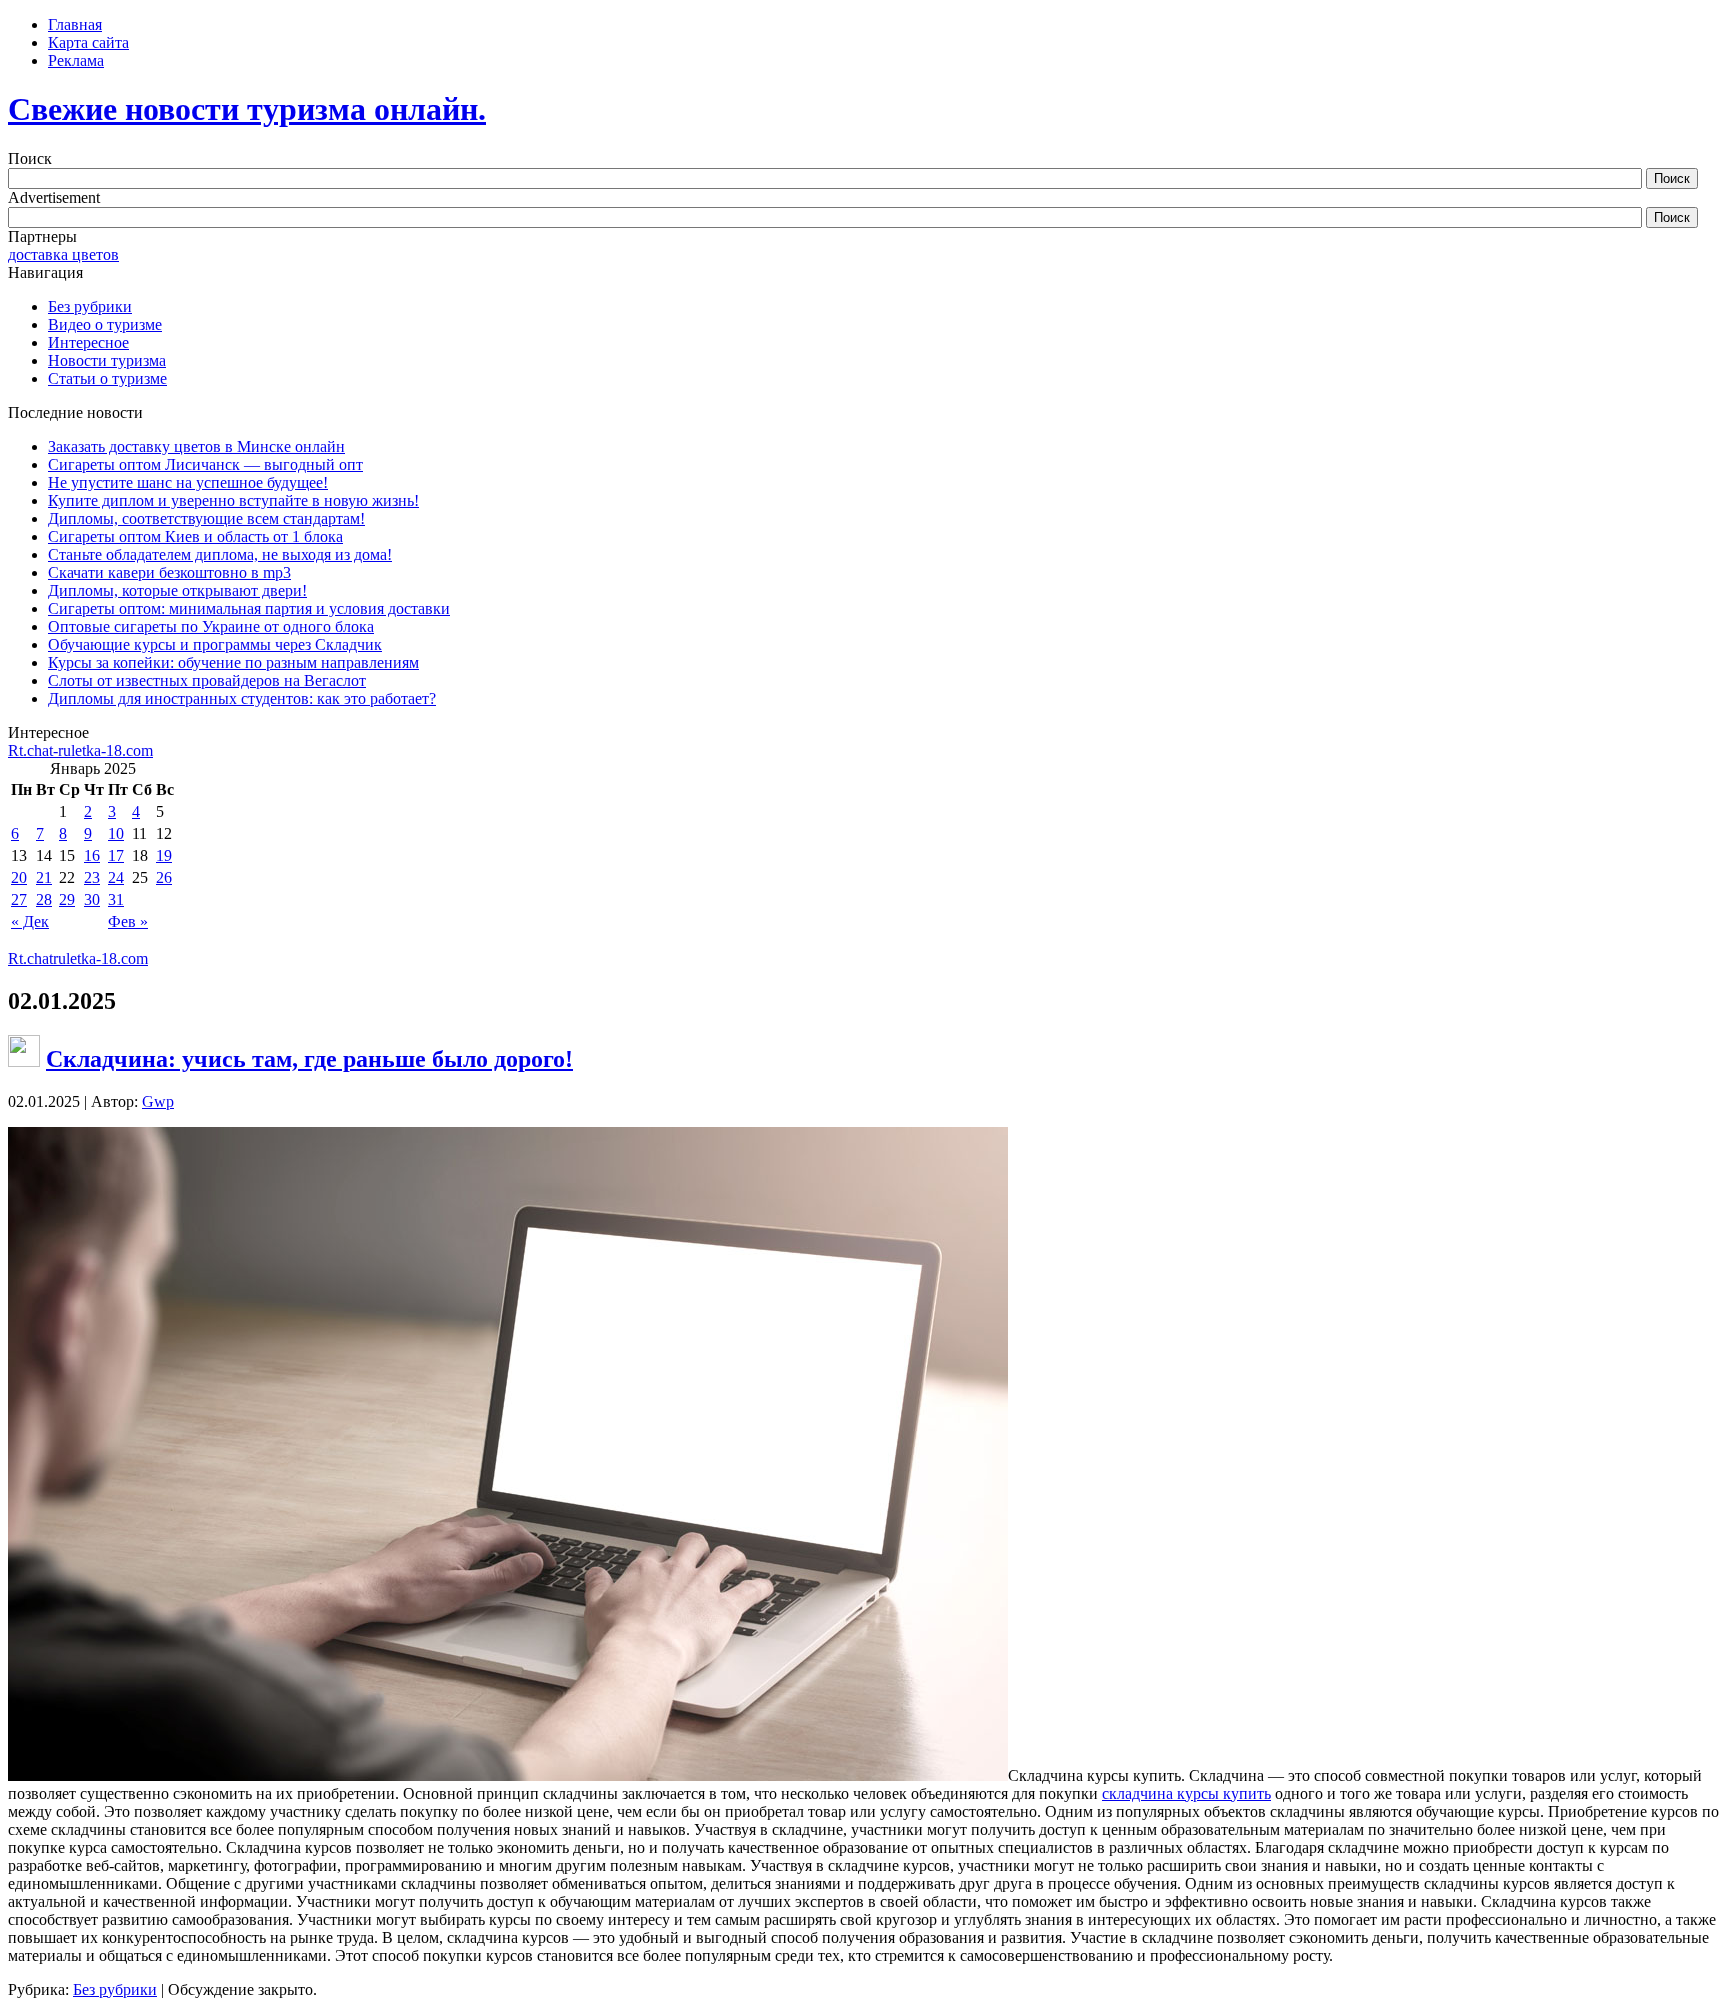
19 (164, 855)
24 (116, 877)
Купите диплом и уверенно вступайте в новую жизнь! (233, 500)
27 (19, 899)
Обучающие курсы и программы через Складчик (215, 644)
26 (164, 877)
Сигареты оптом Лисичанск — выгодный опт (205, 464)
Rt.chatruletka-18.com (78, 958)
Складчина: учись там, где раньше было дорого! (309, 1059)
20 (19, 877)
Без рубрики (90, 306)
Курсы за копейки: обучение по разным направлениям (233, 662)
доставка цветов (63, 254)
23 (92, 877)
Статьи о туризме (107, 378)
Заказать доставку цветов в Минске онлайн (196, 446)
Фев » (128, 921)
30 (92, 899)
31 (116, 899)
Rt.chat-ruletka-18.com (80, 750)
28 (44, 899)
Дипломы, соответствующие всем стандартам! (206, 518)
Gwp (158, 1101)
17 (116, 855)
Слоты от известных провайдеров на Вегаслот (207, 680)
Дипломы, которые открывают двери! (177, 590)
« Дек (30, 921)
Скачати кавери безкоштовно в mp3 (169, 572)
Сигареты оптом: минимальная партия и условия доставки (249, 608)
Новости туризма (107, 360)
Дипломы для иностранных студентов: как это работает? (242, 698)
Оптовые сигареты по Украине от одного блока (211, 626)
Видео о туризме (105, 324)
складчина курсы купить (1186, 1793)
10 (116, 833)
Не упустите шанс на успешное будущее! (188, 482)
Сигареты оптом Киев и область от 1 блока (195, 536)
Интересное (88, 342)
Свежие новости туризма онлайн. (247, 109)
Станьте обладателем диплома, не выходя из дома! (220, 554)
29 (67, 899)
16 (92, 855)
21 (44, 877)
